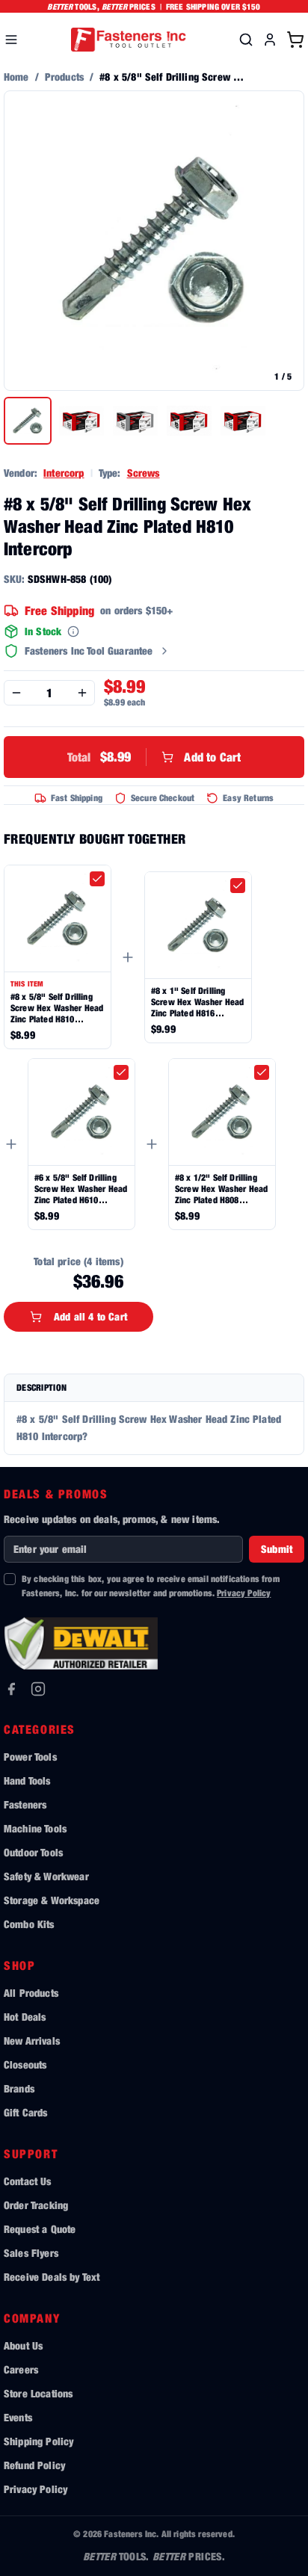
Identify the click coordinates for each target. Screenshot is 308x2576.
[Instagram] (38, 1689)
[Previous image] (23, 241)
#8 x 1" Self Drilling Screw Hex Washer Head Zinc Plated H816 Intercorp (197, 1002)
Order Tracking (36, 2205)
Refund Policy (34, 2465)
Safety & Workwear (46, 1876)
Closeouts (25, 2064)
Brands (19, 2088)
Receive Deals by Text (52, 2277)
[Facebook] (11, 1689)
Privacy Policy (244, 1593)
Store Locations (38, 2393)
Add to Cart (154, 757)
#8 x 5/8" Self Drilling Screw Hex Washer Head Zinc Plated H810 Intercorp (57, 1008)
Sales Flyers (31, 2253)
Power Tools (30, 1757)
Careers (21, 2369)
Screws (144, 473)
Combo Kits (29, 1924)
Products (64, 77)
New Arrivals (32, 2041)
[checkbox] (97, 879)
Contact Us (28, 2181)
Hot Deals (25, 2017)
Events (18, 2417)
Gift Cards (26, 2112)
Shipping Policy (38, 2441)
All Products (31, 1993)
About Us (23, 2345)
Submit (277, 1549)
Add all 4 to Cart (90, 1316)
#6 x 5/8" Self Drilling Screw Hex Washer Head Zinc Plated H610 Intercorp (81, 1189)
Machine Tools (35, 1828)
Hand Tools (27, 1780)
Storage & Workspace (52, 1900)
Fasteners (25, 1804)
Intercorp (64, 473)
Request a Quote (40, 2229)
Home (16, 77)
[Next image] (285, 241)
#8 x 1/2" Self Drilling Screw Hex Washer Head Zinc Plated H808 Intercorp (221, 1189)
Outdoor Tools (33, 1852)
